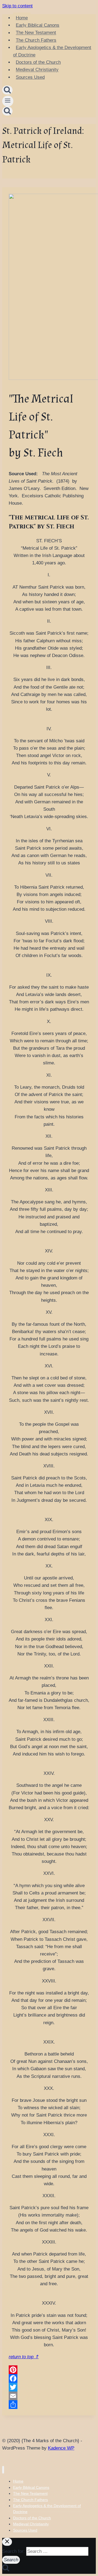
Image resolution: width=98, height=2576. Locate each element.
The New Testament (36, 33)
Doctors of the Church (38, 62)
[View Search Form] (7, 90)
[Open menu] (8, 101)
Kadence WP (61, 2448)
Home (22, 18)
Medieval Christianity (37, 70)
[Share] (49, 2405)
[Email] (49, 2396)
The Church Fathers (36, 40)
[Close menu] (3, 2470)
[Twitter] (49, 2387)
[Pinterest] (49, 2370)
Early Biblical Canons (38, 25)
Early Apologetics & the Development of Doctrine (52, 51)
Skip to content (17, 6)
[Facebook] (49, 2378)
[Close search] (7, 2542)
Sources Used (30, 77)
